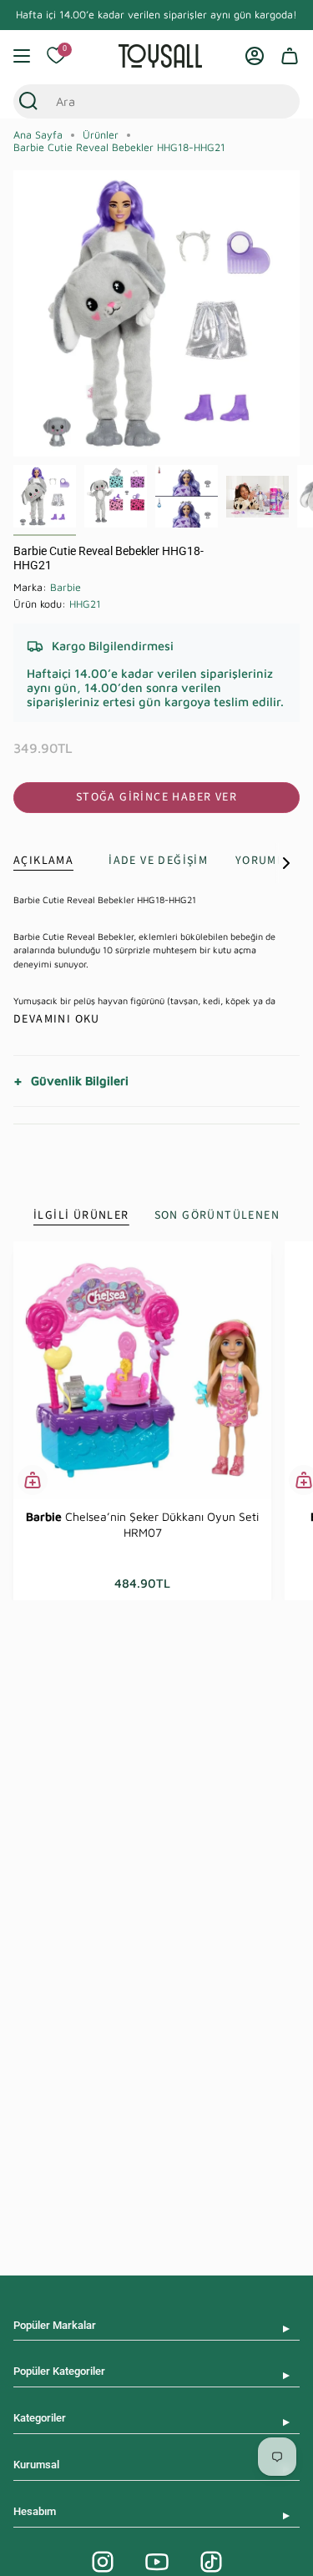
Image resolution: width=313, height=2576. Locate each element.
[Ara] (28, 101)
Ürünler (101, 135)
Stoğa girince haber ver (156, 797)
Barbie (66, 587)
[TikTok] (211, 2562)
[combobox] (141, 101)
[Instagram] (103, 2562)
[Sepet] (290, 56)
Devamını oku (57, 1019)
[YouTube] (157, 2562)
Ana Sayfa (38, 135)
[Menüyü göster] (22, 56)
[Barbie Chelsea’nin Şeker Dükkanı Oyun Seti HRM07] (142, 1370)
